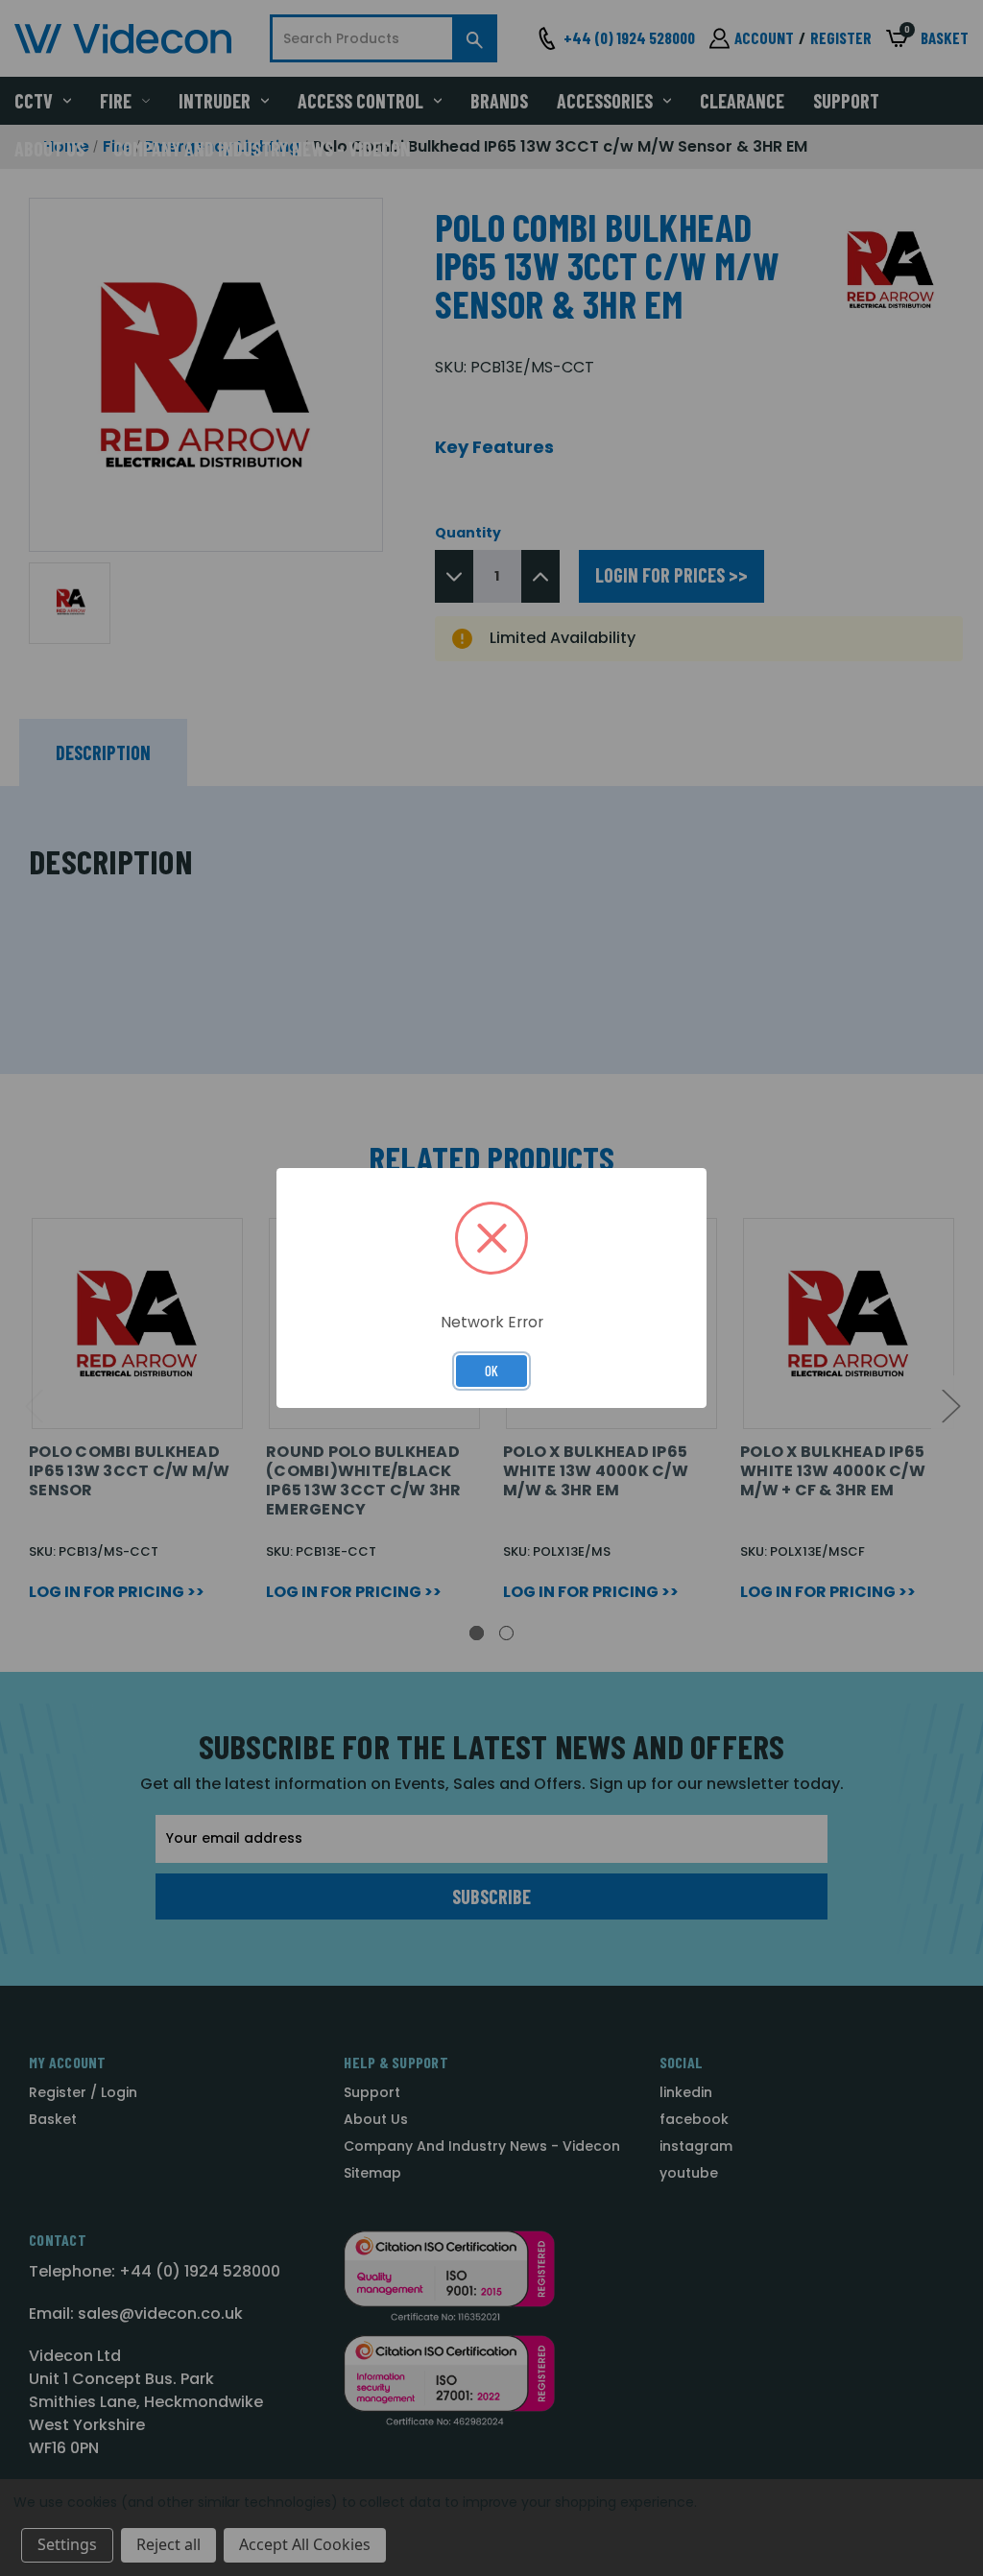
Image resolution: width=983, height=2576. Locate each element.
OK (491, 1371)
